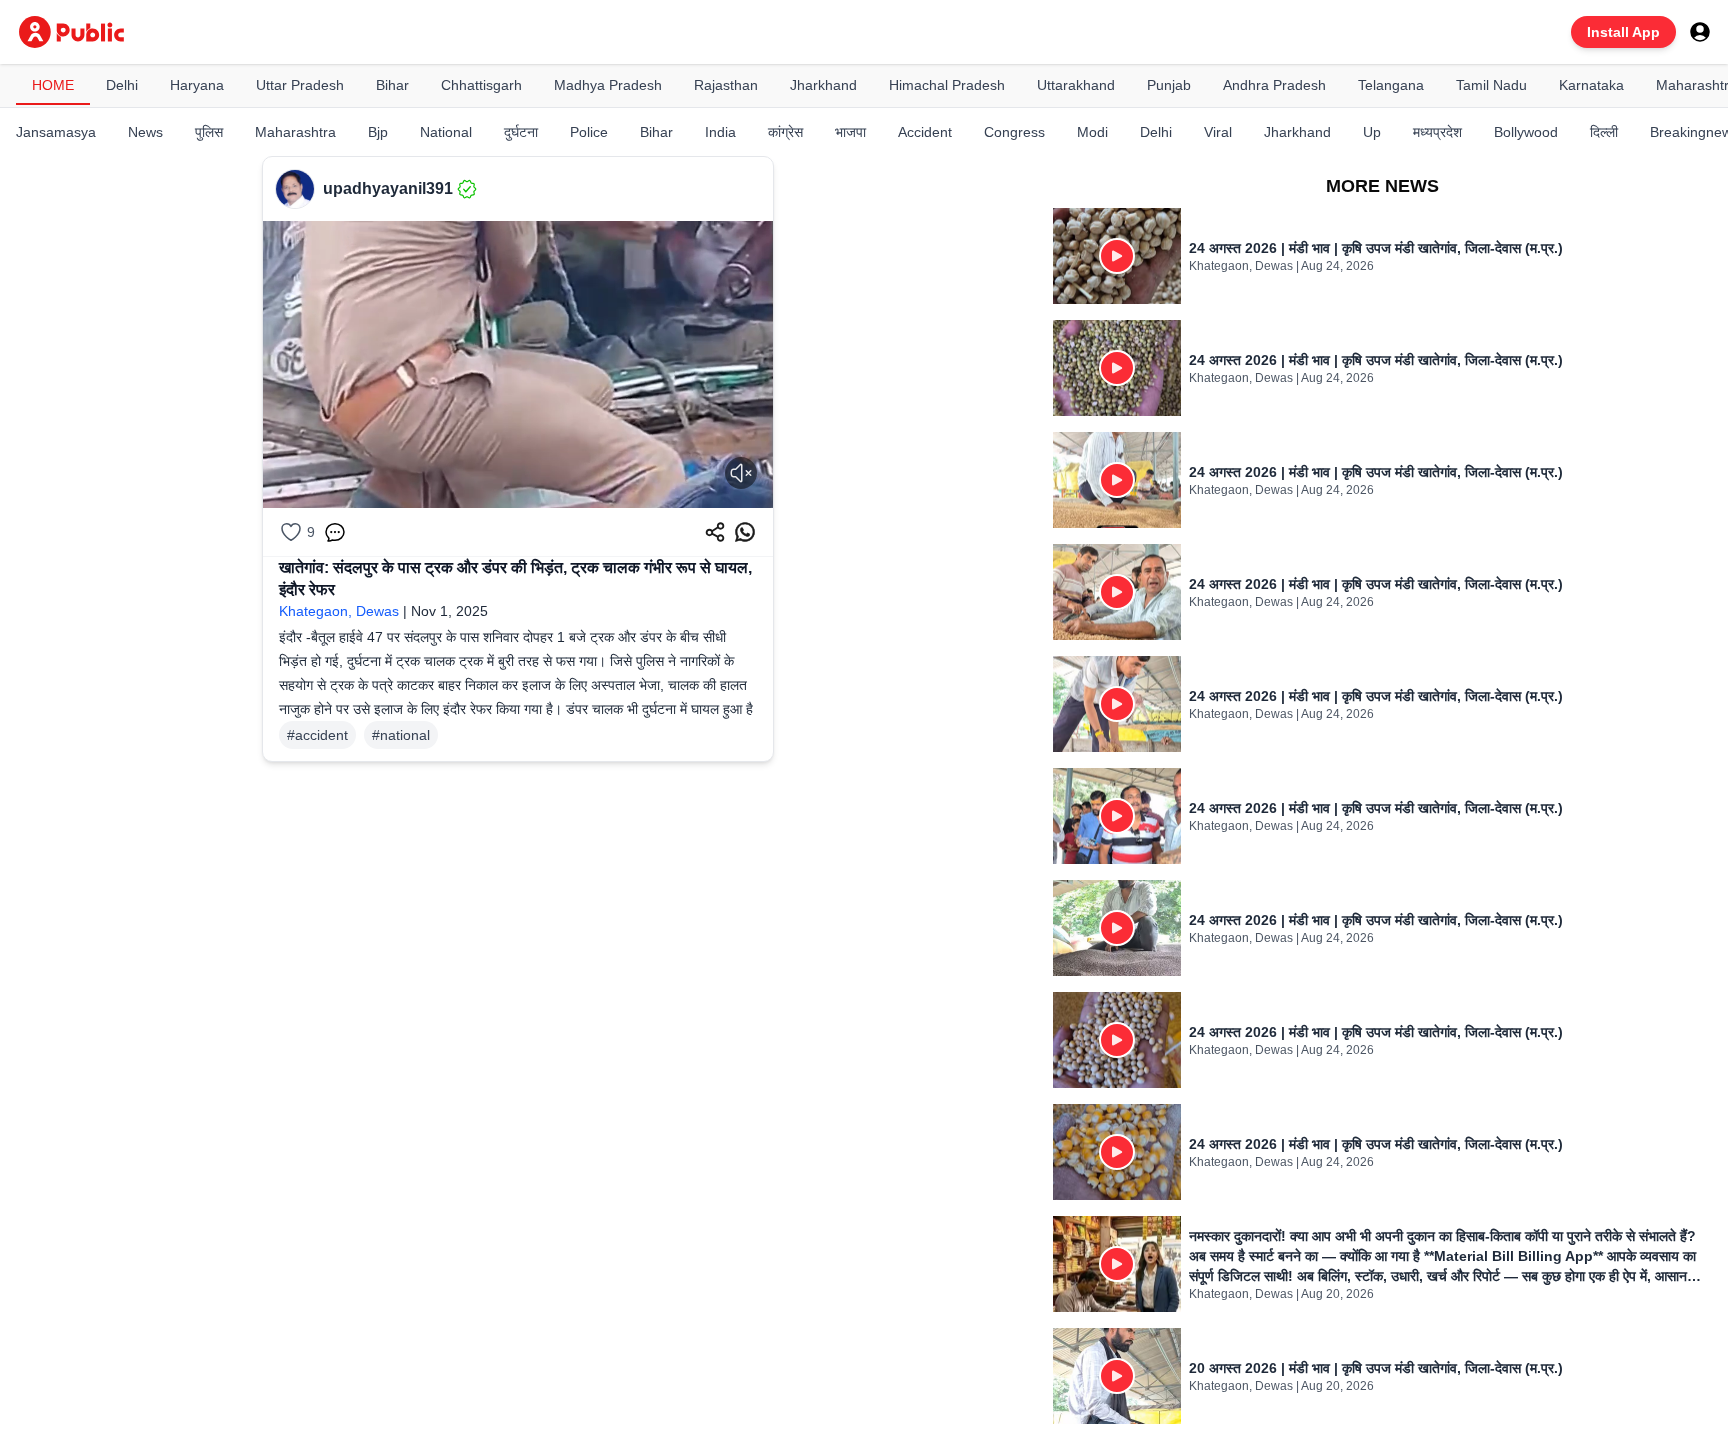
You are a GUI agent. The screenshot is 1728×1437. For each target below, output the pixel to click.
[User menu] (1700, 32)
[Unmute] (741, 473)
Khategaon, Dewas (339, 611)
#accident (317, 735)
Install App (1623, 32)
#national (401, 735)
